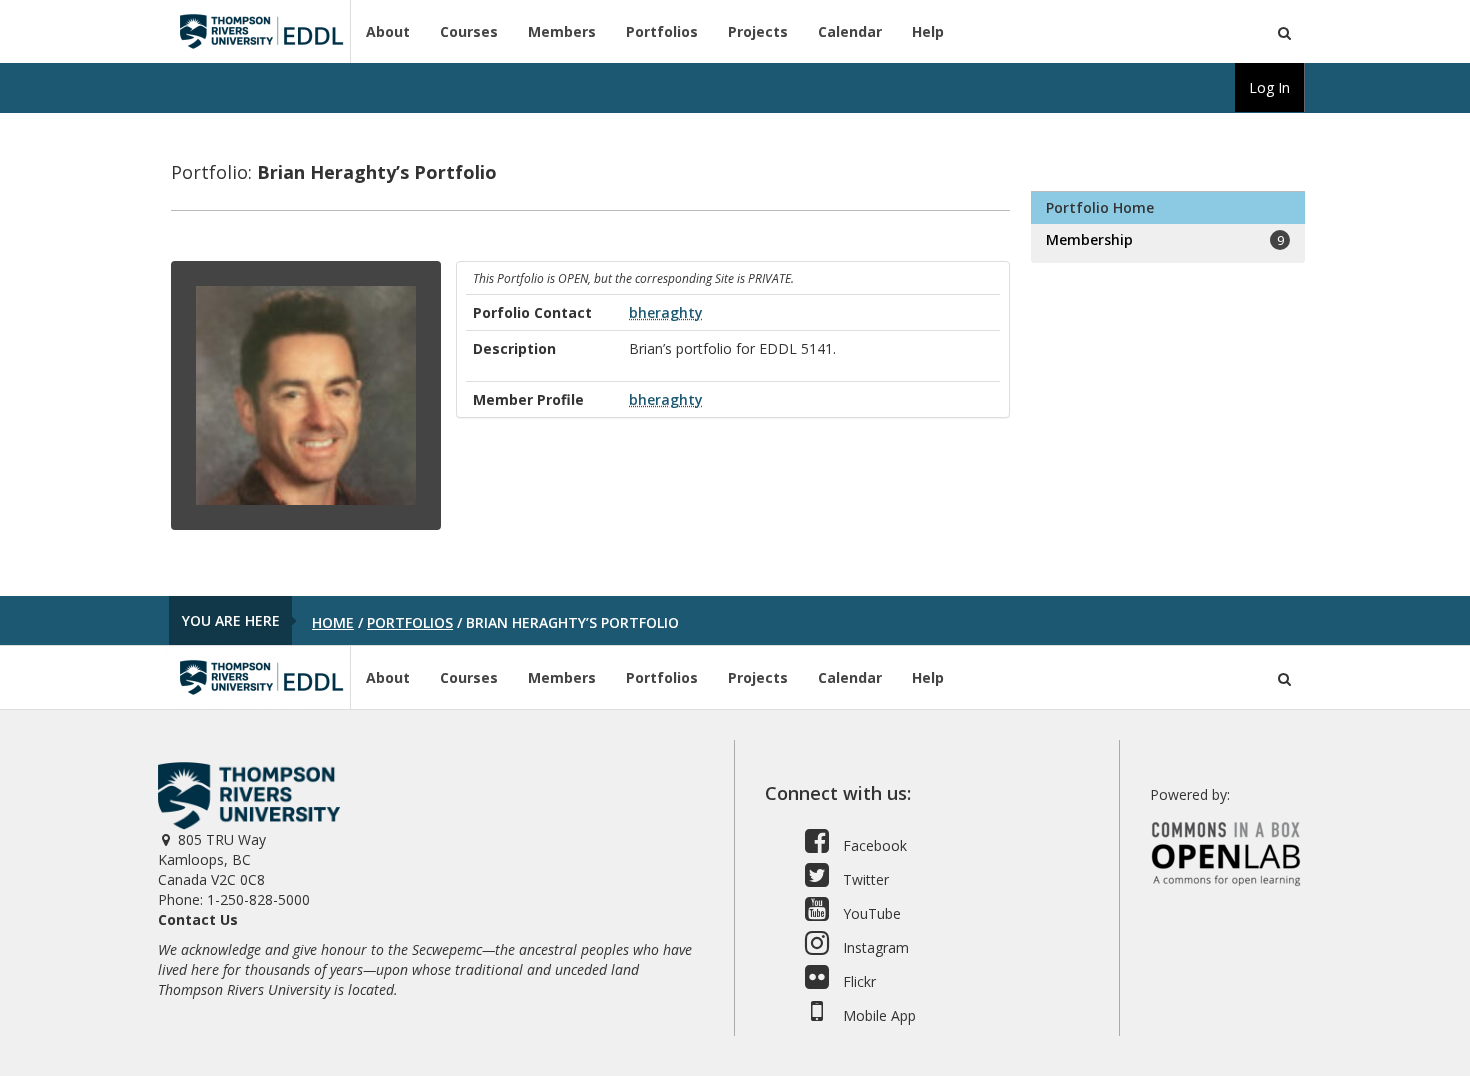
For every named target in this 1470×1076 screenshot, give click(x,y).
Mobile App (877, 1015)
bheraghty (666, 312)
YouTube (870, 913)
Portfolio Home (1100, 207)
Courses (469, 31)
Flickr (857, 981)
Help (928, 31)
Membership (1164, 239)
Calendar (850, 31)
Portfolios (662, 31)
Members (562, 31)
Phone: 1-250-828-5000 (234, 899)
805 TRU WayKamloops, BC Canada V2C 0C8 (212, 859)
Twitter (864, 879)
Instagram (874, 947)
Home (333, 622)
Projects (758, 31)
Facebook (873, 845)
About (388, 31)
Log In (1269, 87)
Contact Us (198, 919)
